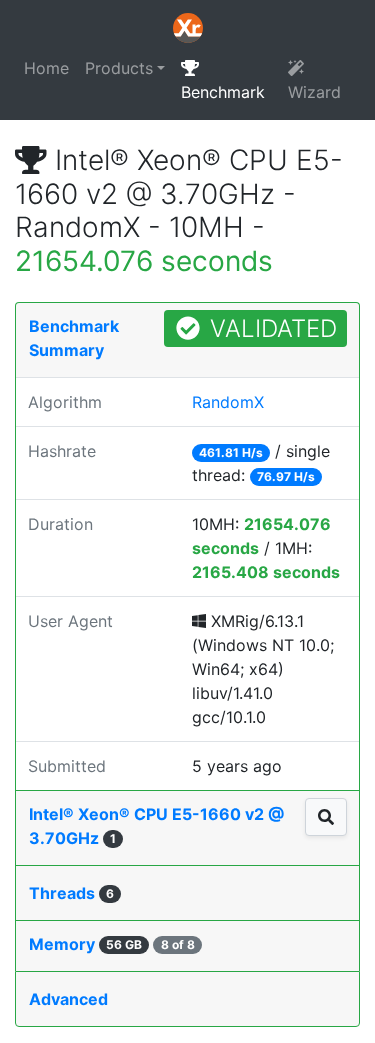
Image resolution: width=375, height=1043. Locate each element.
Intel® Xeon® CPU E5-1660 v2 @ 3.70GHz (156, 826)
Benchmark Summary (74, 338)
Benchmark (223, 92)
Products (119, 68)
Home (46, 68)
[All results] (326, 817)
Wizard (314, 92)
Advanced (68, 999)
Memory (112, 944)
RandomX (228, 402)
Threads (71, 893)
